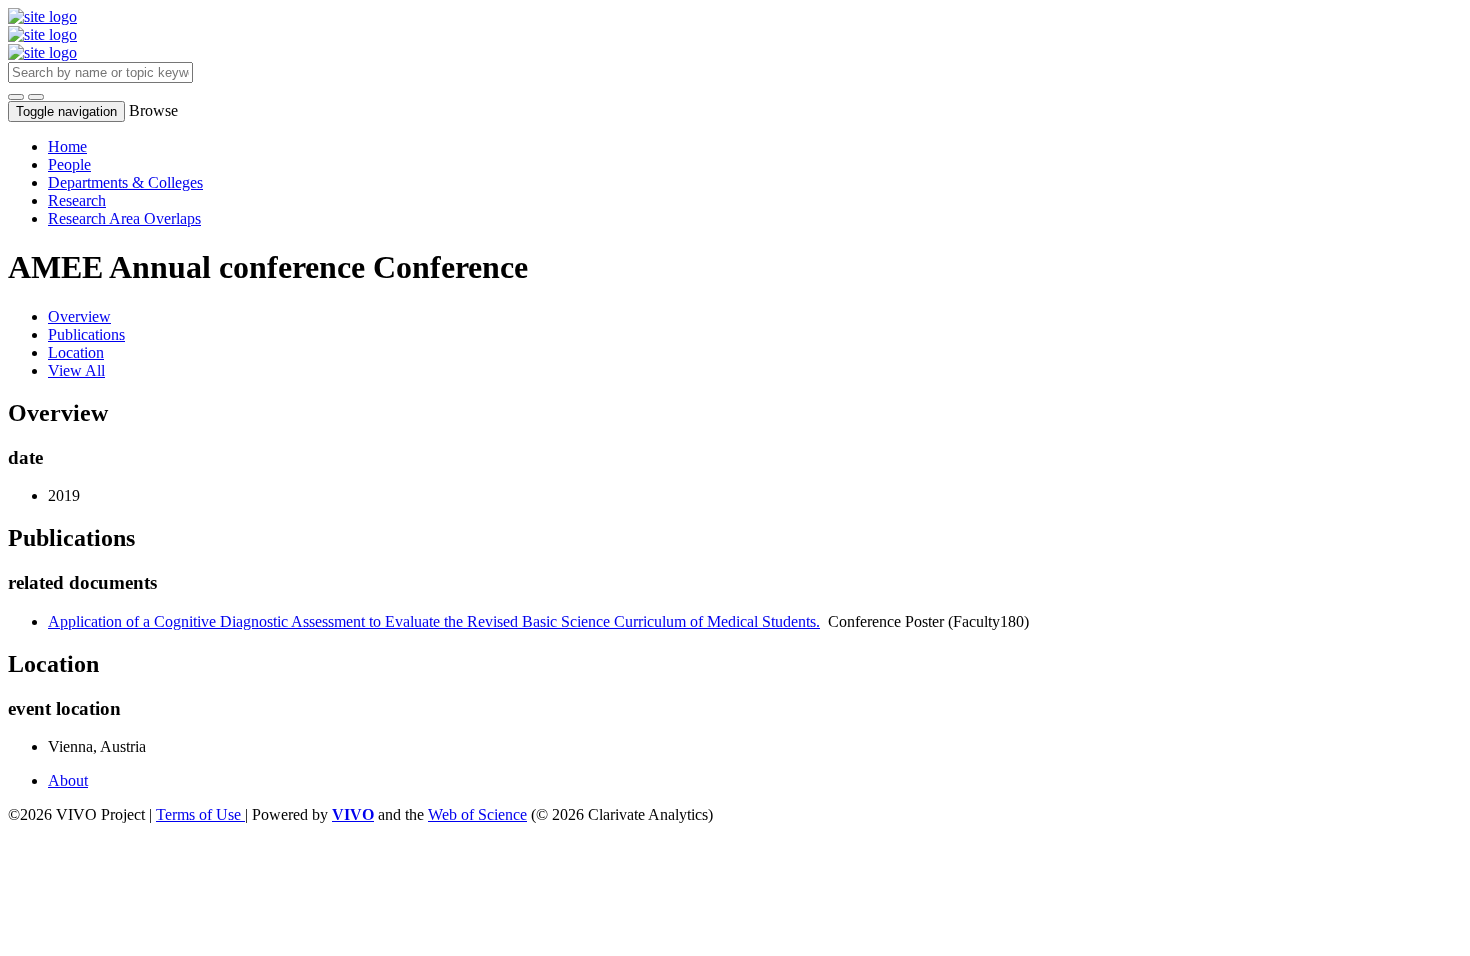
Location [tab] (76, 352)
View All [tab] (76, 370)
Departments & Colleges (125, 182)
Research (77, 200)
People (69, 164)
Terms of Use (200, 814)
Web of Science (477, 814)
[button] (16, 97)
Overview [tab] (79, 316)
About (68, 780)
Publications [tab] (86, 334)
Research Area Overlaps (124, 218)
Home (67, 146)
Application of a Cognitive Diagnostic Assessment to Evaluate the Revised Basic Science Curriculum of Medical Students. (434, 621)
